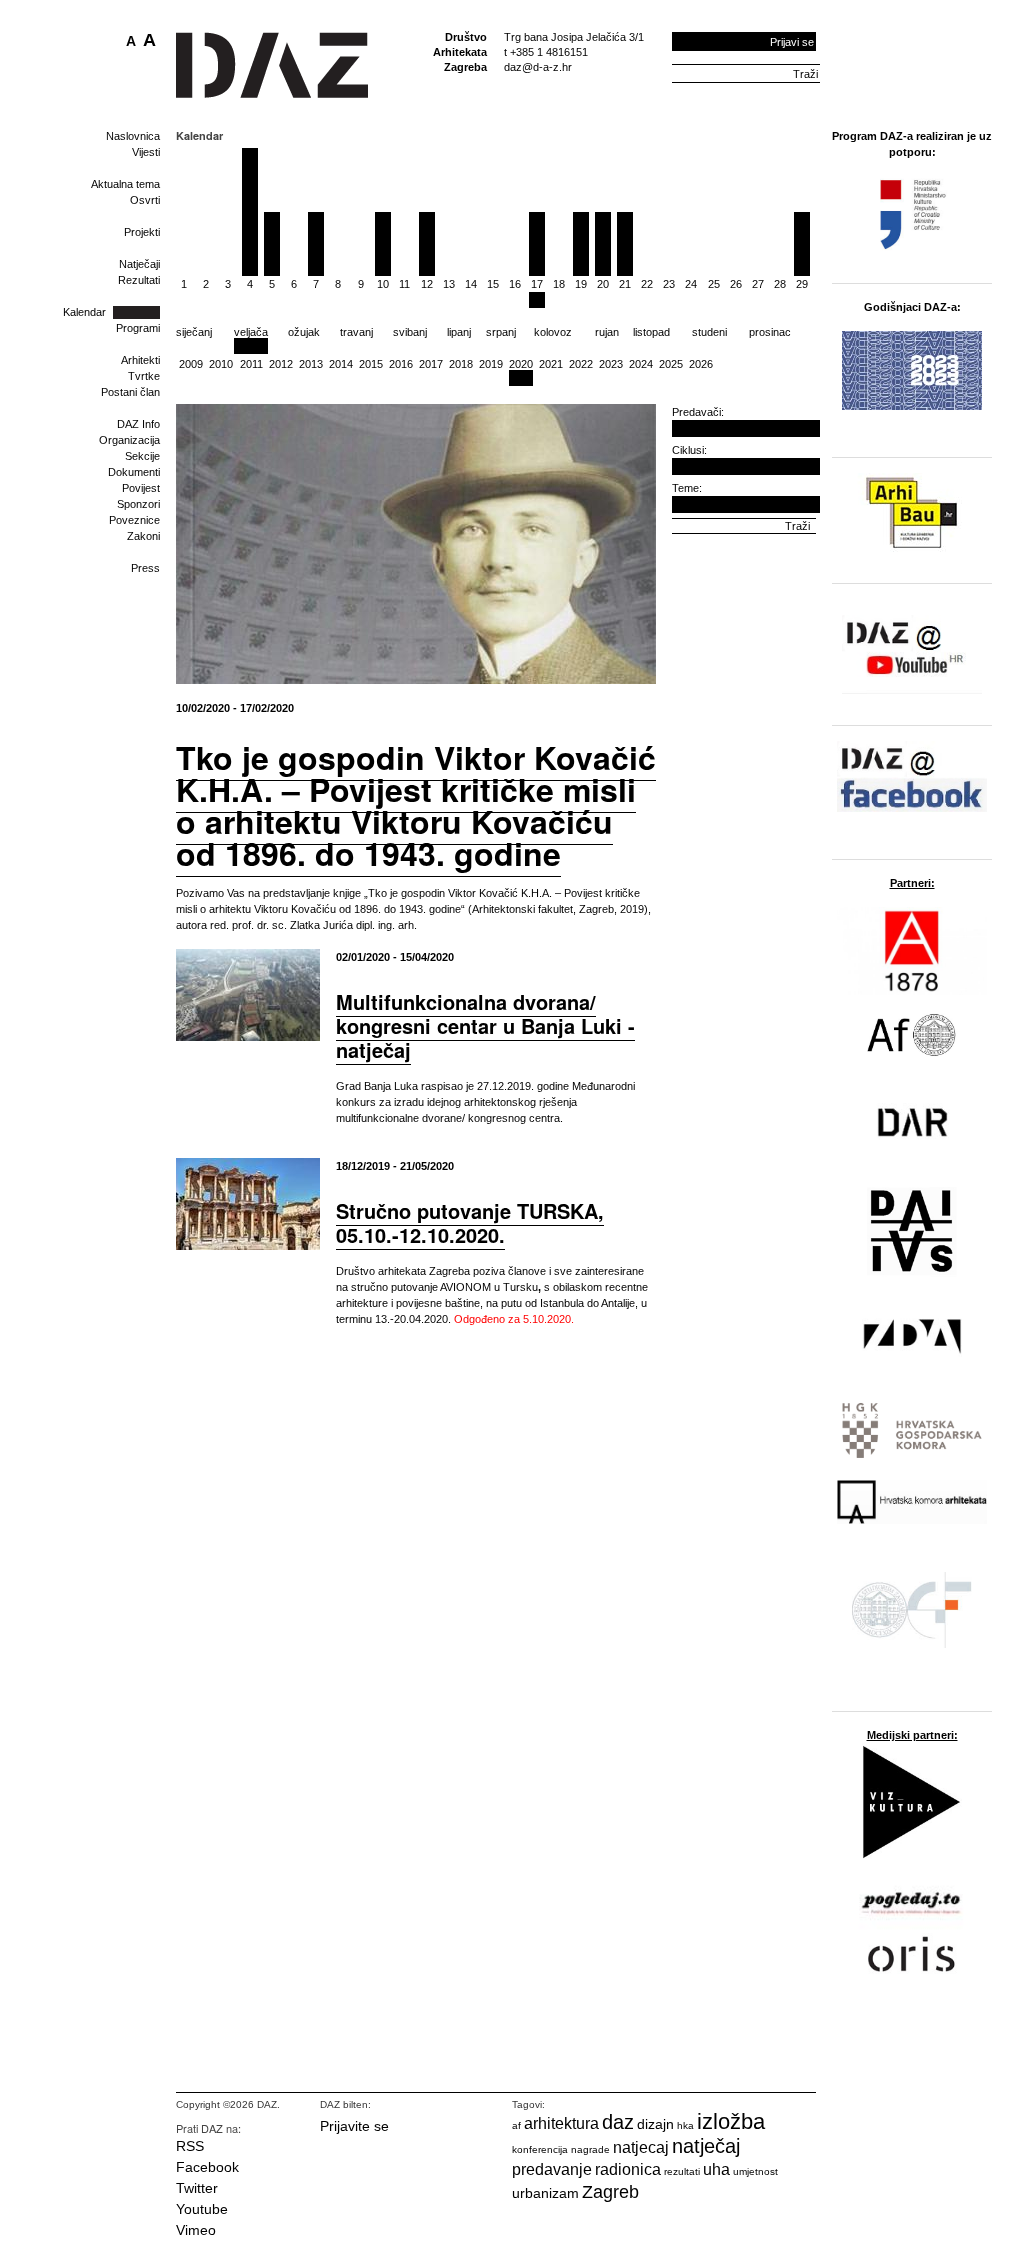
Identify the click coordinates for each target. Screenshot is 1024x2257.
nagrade (590, 2149)
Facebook (207, 2167)
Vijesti (146, 152)
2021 (551, 364)
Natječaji (139, 264)
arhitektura (561, 2123)
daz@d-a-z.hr (538, 67)
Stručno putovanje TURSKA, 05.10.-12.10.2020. (470, 1222)
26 (736, 284)
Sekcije (142, 456)
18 (559, 284)
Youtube (202, 2209)
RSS (190, 2146)
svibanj (410, 332)
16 (515, 284)
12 (427, 284)
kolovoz (553, 332)
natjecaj (641, 2147)
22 (647, 284)
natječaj (706, 2146)
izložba (731, 2121)
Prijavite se (354, 2126)
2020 (521, 364)
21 (625, 284)
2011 (251, 364)
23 (669, 284)
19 (581, 284)
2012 (281, 364)
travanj (356, 332)
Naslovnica (133, 136)
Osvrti (145, 200)
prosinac (770, 332)
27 (758, 284)
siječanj (194, 332)
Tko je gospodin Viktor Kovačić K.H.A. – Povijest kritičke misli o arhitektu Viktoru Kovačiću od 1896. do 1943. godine (416, 805)
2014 (341, 364)
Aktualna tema (125, 184)
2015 (371, 364)
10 (383, 284)
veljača (251, 332)
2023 (611, 364)
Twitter (197, 2188)
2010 (221, 364)
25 (714, 284)
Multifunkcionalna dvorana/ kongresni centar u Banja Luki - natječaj (485, 1025)
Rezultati (139, 280)
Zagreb (610, 2192)
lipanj (459, 332)
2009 (191, 364)
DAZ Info (138, 424)
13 (449, 284)
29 (802, 284)
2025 (671, 364)
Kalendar (84, 312)
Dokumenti (134, 472)
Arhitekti (140, 360)
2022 (581, 364)
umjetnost (755, 2171)
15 (493, 284)
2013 (311, 364)
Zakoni (143, 536)
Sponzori (138, 504)
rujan (607, 332)
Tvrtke (144, 376)
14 (471, 284)
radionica (628, 2169)
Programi (138, 328)
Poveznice (134, 520)
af (516, 2125)
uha (716, 2169)
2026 (701, 364)
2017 (431, 364)
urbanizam (545, 2193)
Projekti (142, 232)
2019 (491, 364)
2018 (461, 364)
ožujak (304, 332)
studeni (709, 332)
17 (537, 284)
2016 (401, 364)
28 (780, 284)
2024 (641, 364)
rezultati (682, 2171)
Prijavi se (792, 42)
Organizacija (129, 440)
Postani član (130, 392)
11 (404, 284)
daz (618, 2122)
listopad (651, 332)
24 (691, 284)
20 (603, 284)
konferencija (540, 2149)
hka (685, 2125)
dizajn (655, 2124)
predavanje (552, 2169)
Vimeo (196, 2230)
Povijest (141, 488)
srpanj (501, 332)
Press (145, 568)
